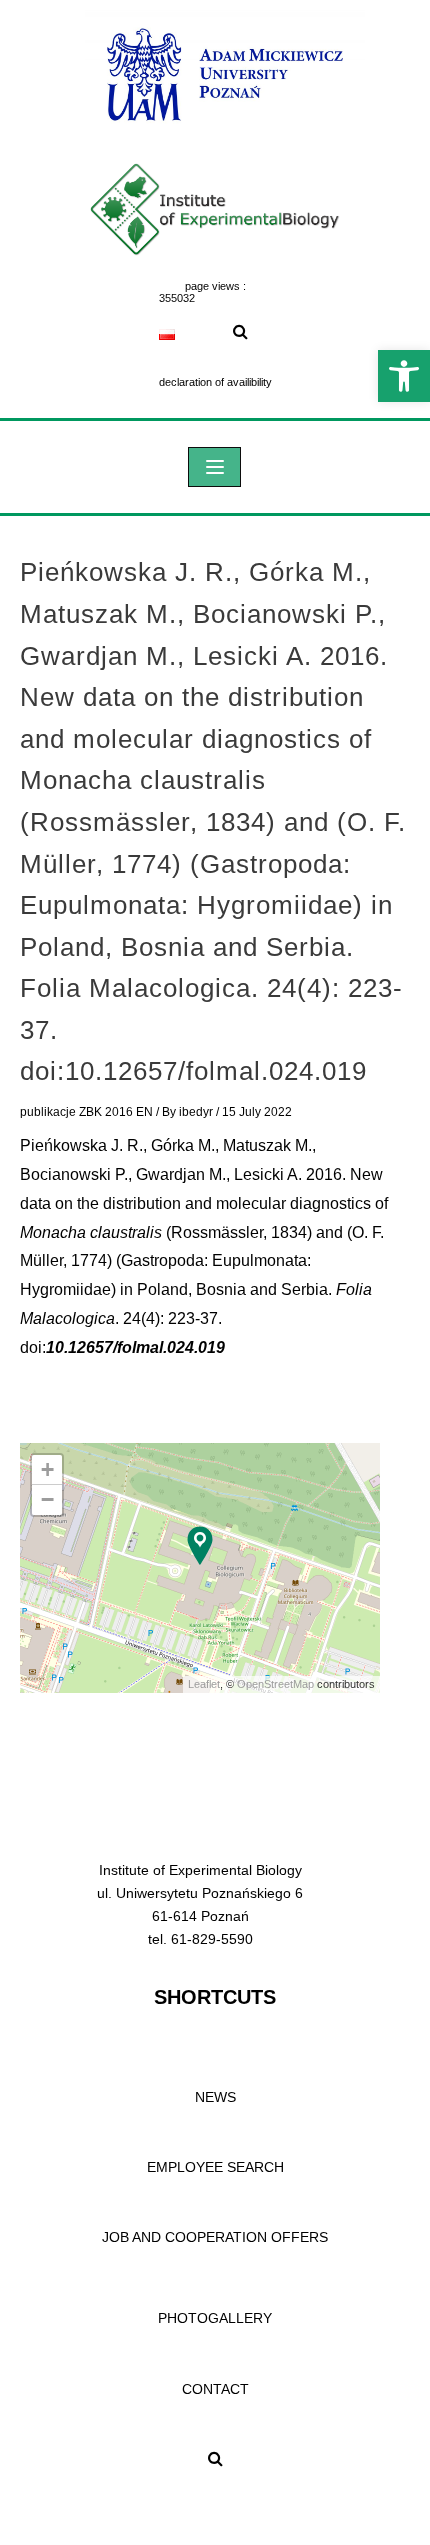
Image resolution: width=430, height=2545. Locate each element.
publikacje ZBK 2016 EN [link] (86, 1112)
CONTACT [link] (215, 2389)
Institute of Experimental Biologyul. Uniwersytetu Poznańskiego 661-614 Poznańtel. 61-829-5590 (200, 1904)
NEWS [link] (215, 2097)
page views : (215, 286)
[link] (404, 376)
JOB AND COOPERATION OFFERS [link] (215, 2237)
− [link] (47, 1499)
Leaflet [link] (204, 1684)
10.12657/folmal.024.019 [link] (135, 1347)
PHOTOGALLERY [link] (215, 2318)
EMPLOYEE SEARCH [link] (215, 2167)
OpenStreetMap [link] (275, 1684)
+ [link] (47, 1469)
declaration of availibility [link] (215, 382)
